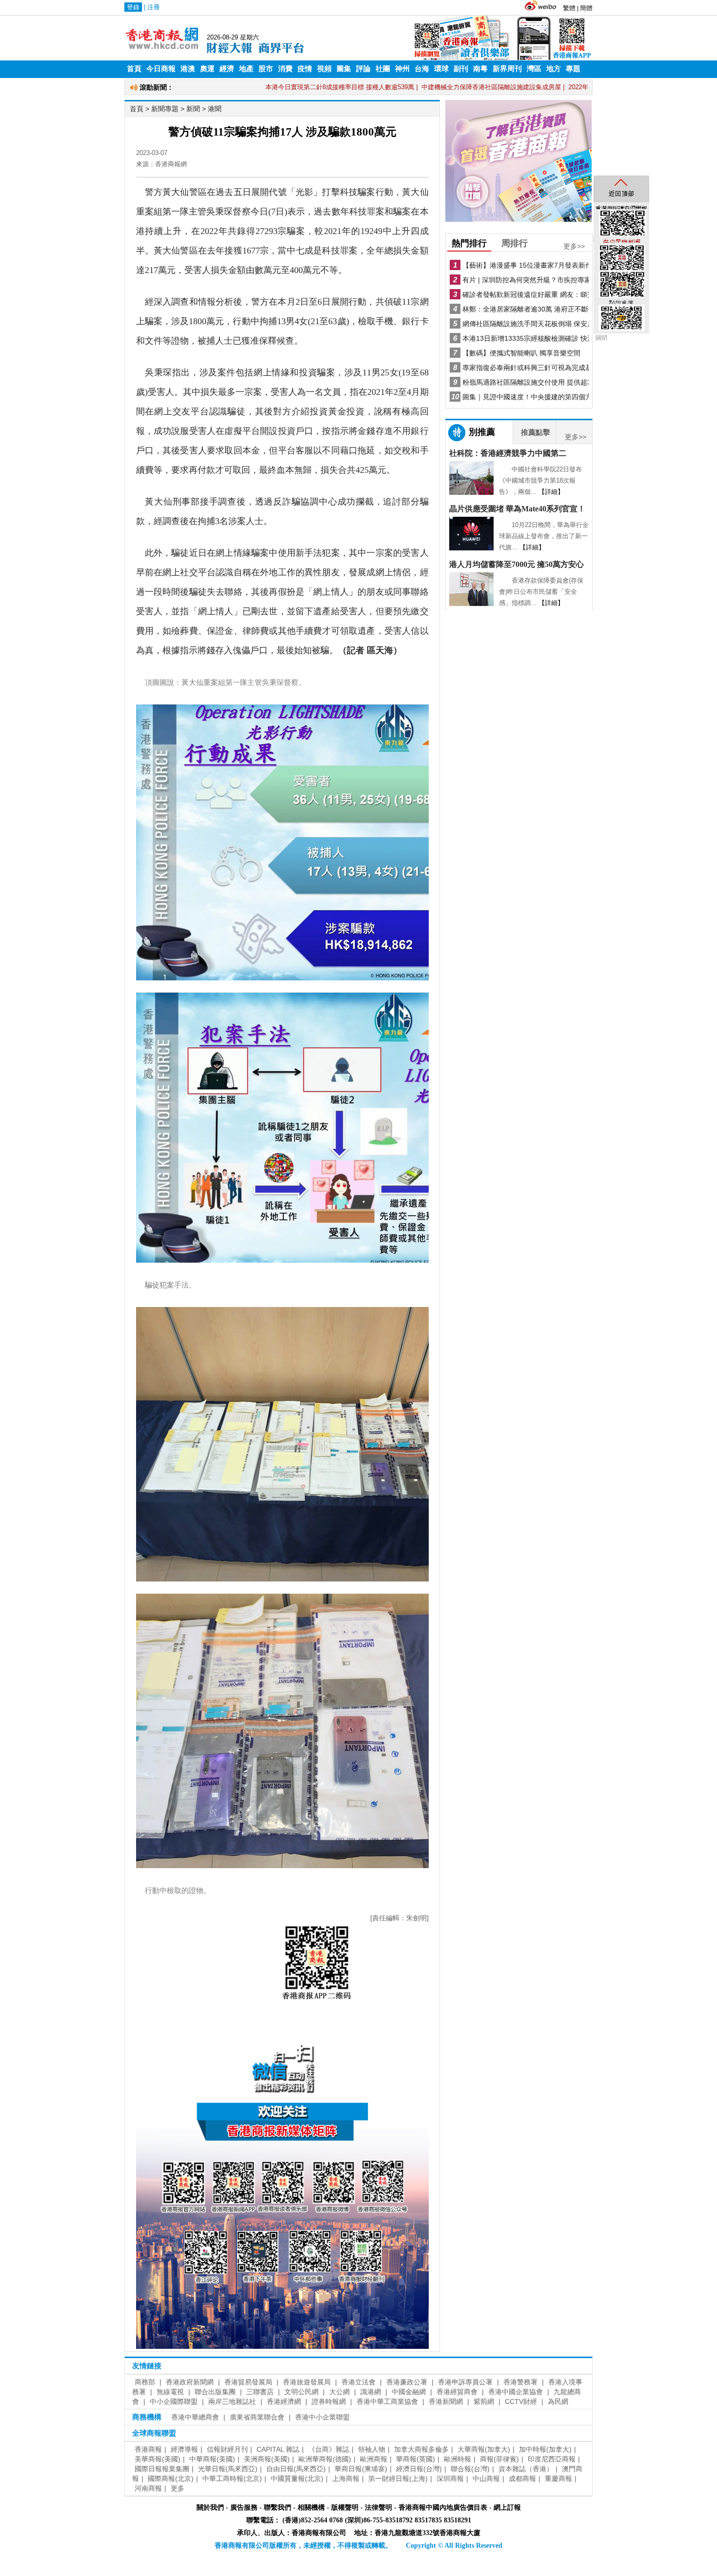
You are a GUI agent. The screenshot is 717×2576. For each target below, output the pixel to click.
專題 (573, 69)
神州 (402, 69)
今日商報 (161, 69)
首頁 (134, 69)
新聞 (193, 109)
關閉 (601, 338)
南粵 (480, 69)
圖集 (344, 69)
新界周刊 (507, 69)
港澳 (188, 69)
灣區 (534, 69)
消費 (285, 69)
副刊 (461, 69)
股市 (266, 69)
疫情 (305, 69)
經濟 (227, 69)
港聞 (215, 109)
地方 (554, 69)
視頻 (324, 69)
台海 (422, 69)
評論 (363, 69)
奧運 (207, 69)
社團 (383, 69)
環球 (441, 69)
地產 (246, 69)
